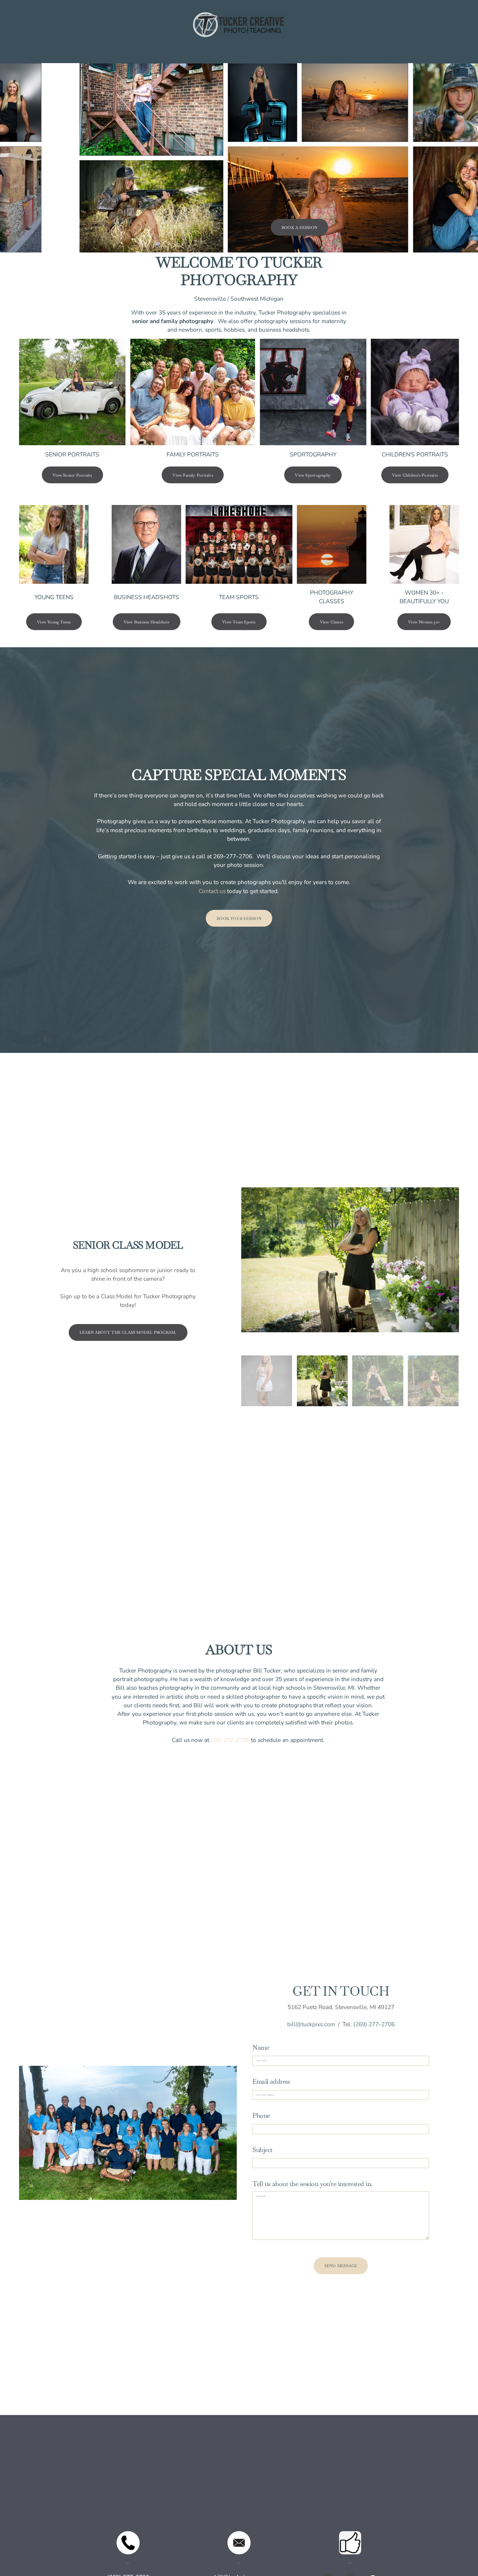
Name (261, 2048)
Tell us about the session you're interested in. (312, 2184)
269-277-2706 (230, 1740)
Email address (271, 2081)
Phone (261, 2115)
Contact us (212, 891)
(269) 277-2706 (374, 2024)
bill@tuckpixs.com (311, 2024)
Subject (262, 2150)
